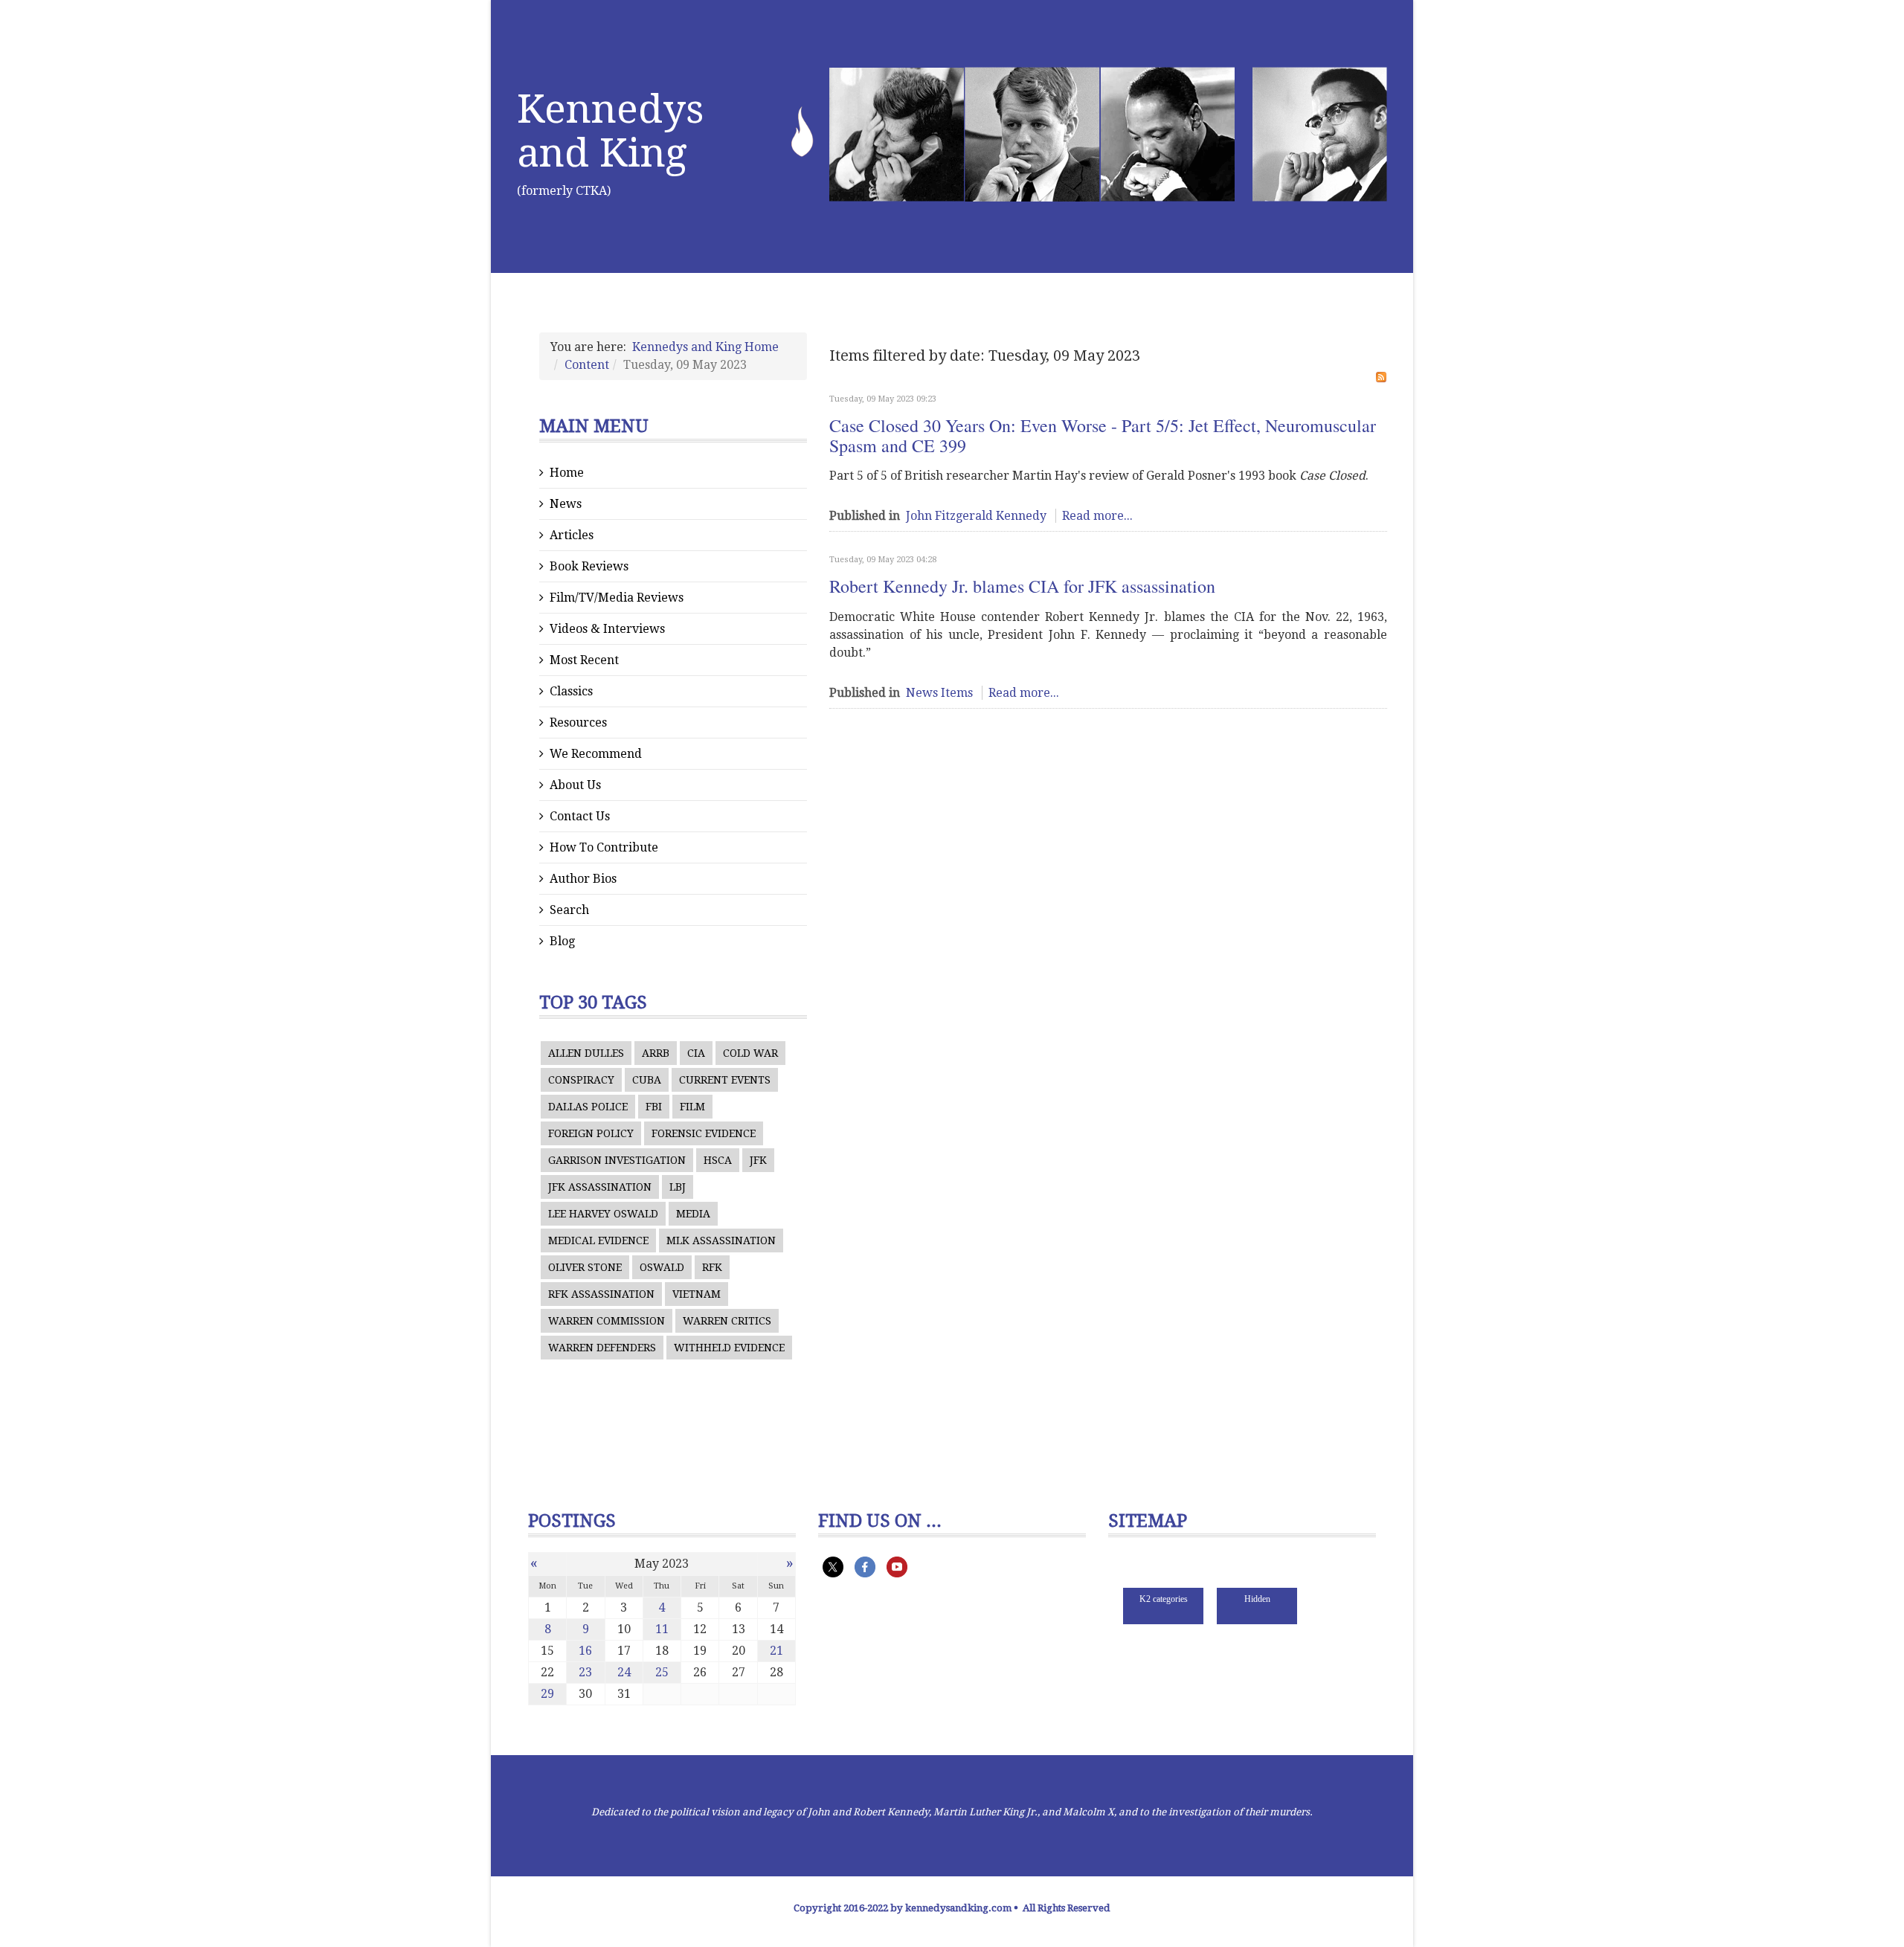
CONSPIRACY (581, 1080)
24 (624, 1672)
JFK (758, 1160)
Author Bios (583, 879)
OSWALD (662, 1267)
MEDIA (693, 1214)
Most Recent (584, 660)
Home (567, 473)
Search (569, 910)
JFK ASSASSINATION (600, 1187)
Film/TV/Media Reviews (617, 598)
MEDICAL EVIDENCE (598, 1240)
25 (662, 1672)
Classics (571, 691)
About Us (575, 785)
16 (585, 1651)
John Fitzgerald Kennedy (976, 516)
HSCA (718, 1160)
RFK (712, 1267)
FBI (654, 1107)
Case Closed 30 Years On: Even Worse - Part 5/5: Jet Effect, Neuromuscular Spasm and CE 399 (1103, 435)
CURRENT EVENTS (725, 1080)
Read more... (1097, 516)
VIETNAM (697, 1294)
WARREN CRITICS (727, 1321)
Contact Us (580, 816)
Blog (562, 941)
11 (662, 1629)
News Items (939, 693)
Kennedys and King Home (705, 347)
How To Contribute (604, 847)
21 (776, 1651)
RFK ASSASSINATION (601, 1294)
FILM (692, 1107)
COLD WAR (750, 1053)
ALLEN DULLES (586, 1053)
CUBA (647, 1080)
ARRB (656, 1053)
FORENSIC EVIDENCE (704, 1133)
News (566, 504)
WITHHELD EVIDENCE (729, 1348)
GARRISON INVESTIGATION (617, 1160)
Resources (578, 723)
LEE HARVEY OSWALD (603, 1214)
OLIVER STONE (585, 1267)
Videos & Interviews (607, 629)
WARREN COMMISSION (607, 1321)
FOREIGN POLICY (591, 1133)
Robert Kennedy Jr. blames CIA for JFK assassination (1022, 586)
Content (587, 365)
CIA (696, 1053)
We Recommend (596, 754)
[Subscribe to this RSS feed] (1381, 377)
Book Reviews (589, 566)
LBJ (678, 1187)
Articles (572, 535)
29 (547, 1694)
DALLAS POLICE (588, 1107)
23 (585, 1672)
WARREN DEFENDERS (602, 1348)
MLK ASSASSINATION (721, 1240)
